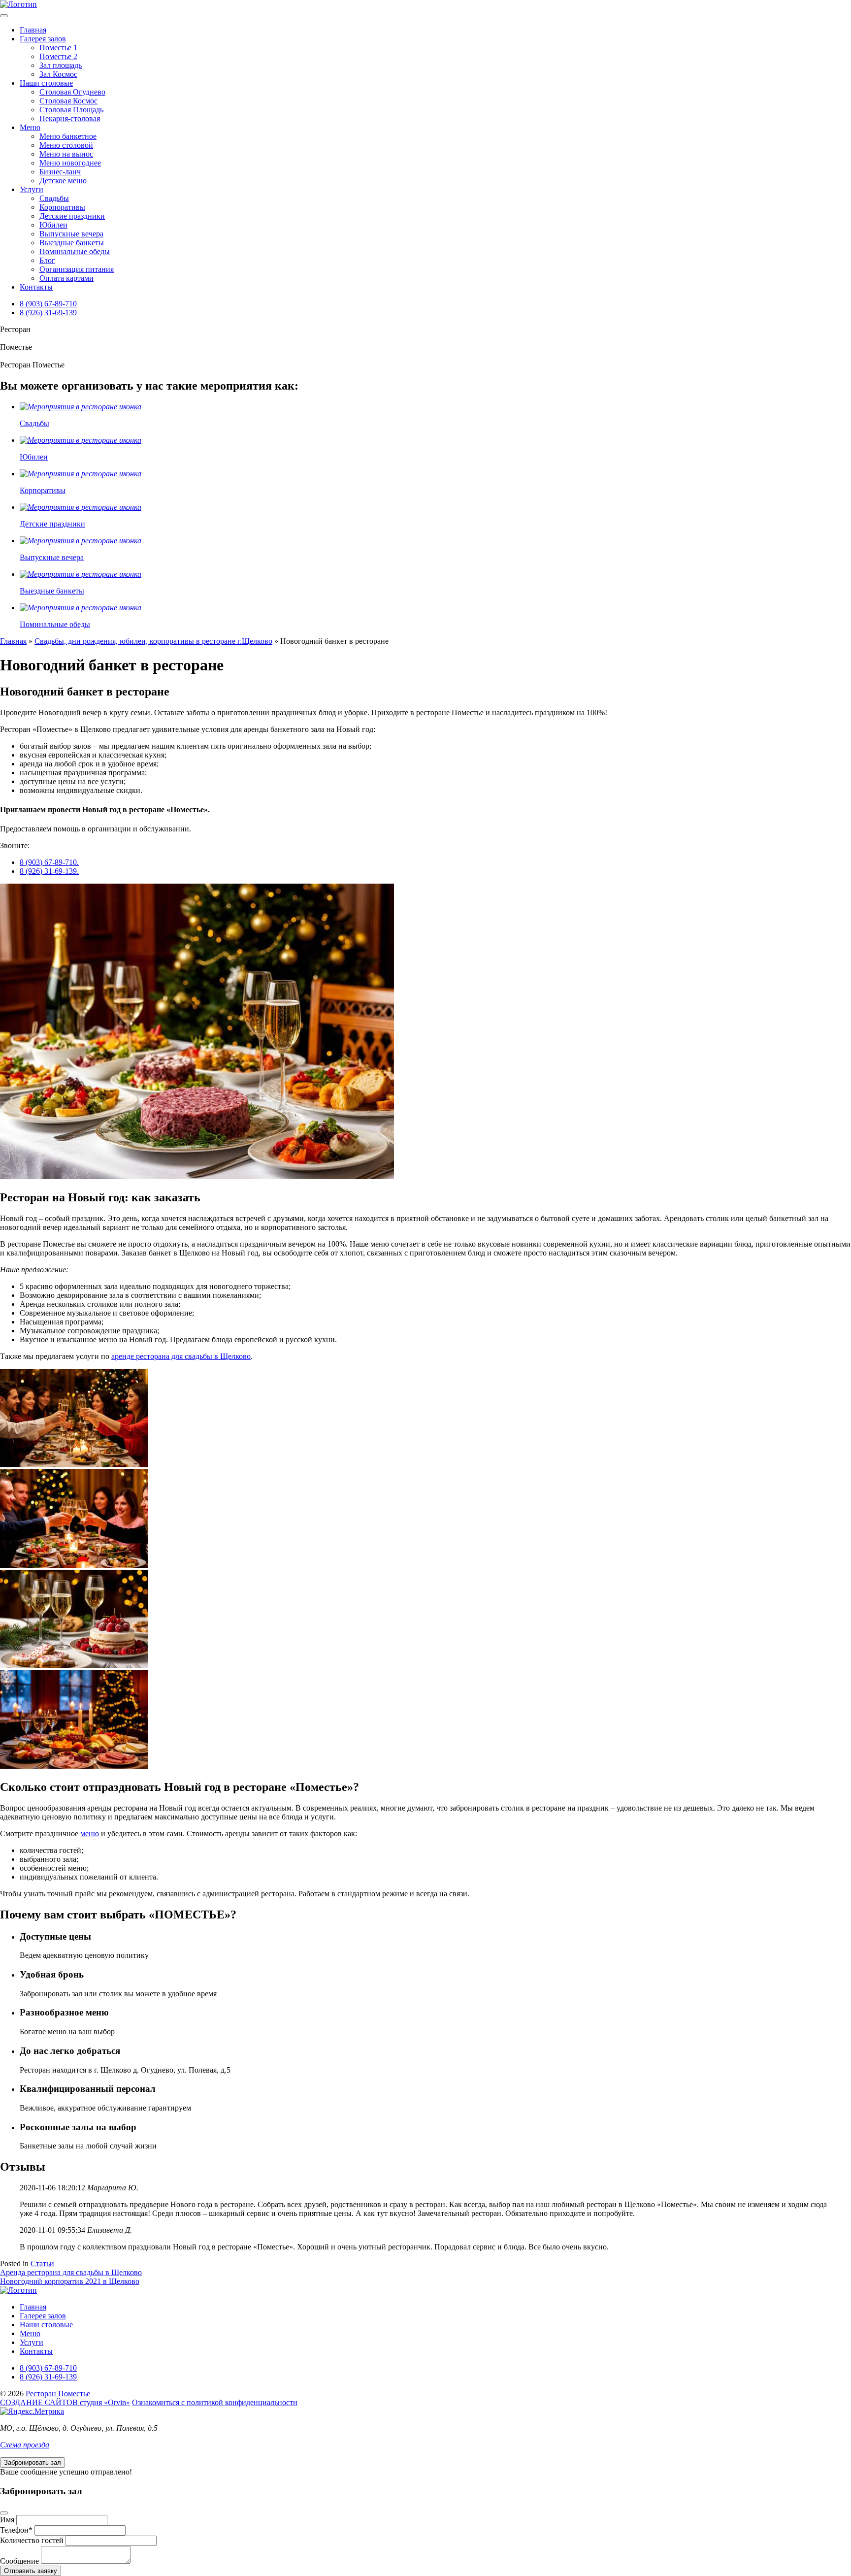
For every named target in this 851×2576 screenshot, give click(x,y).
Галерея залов (43, 39)
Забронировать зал (33, 2462)
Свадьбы (54, 198)
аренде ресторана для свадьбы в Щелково (181, 1356)
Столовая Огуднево (72, 92)
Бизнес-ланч (60, 172)
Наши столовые (46, 83)
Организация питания (77, 269)
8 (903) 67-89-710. (49, 862)
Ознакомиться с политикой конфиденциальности (215, 2402)
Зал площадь (61, 65)
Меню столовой (66, 145)
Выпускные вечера (71, 234)
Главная (33, 30)
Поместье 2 (58, 56)
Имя (7, 2520)
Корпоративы (62, 207)
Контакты (36, 287)
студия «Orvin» (65, 2402)
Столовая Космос (68, 101)
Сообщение (19, 2561)
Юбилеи (53, 225)
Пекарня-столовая (70, 118)
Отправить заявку (31, 2571)
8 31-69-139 (48, 313)
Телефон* (16, 2530)
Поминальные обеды (75, 251)
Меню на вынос (66, 154)
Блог (47, 260)
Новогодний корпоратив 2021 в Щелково (70, 2281)
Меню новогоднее (70, 163)
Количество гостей (32, 2540)
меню (90, 1833)
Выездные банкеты (72, 243)
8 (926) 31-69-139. (49, 871)
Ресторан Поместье (58, 2394)
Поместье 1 (58, 48)
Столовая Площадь (71, 110)
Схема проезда (25, 2445)
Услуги (32, 189)
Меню (30, 127)
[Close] (4, 2513)
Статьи (42, 2263)
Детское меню (63, 181)
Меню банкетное (68, 136)
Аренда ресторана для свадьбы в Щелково (71, 2272)
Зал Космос (58, 74)
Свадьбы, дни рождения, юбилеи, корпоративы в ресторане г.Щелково (153, 641)
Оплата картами (66, 278)
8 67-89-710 (48, 304)
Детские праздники (72, 216)
